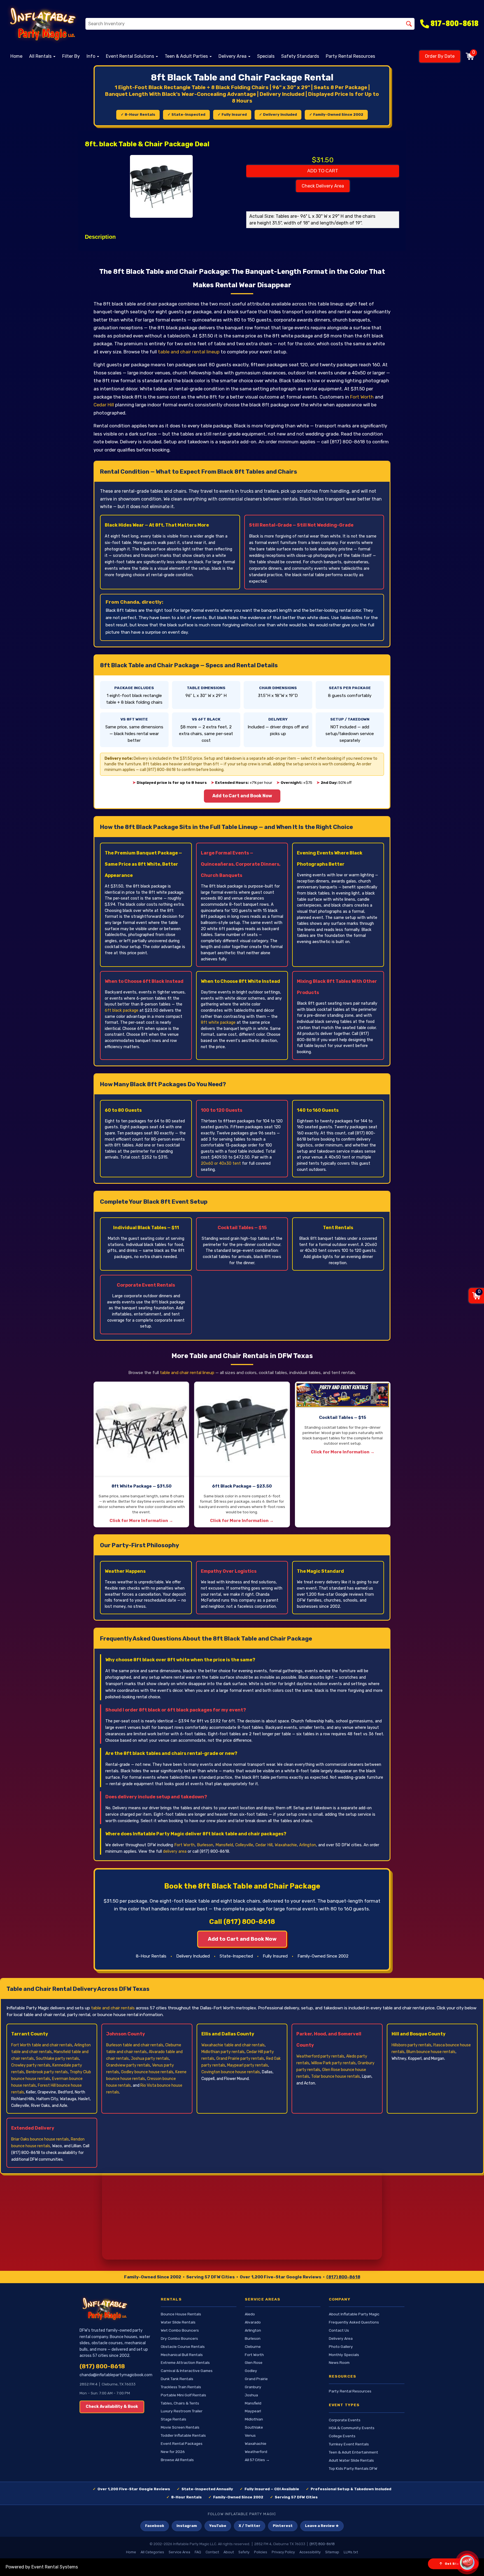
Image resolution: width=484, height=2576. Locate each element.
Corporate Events (345, 2420)
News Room (339, 2362)
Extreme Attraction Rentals (185, 2362)
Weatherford (256, 2452)
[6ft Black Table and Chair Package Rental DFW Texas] (242, 1429)
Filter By (71, 56)
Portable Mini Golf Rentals (183, 2395)
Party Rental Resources (350, 56)
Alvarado (253, 2322)
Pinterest (283, 2526)
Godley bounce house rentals (147, 2072)
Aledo (250, 2314)
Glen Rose (254, 2362)
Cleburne (253, 2346)
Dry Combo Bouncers (179, 2338)
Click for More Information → (141, 1521)
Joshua (251, 2395)
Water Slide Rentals (178, 2322)
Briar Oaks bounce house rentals (40, 2139)
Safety (244, 2552)
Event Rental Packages (182, 2443)
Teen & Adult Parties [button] (187, 56)
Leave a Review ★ (322, 2526)
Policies (261, 2552)
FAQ (198, 2552)
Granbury (253, 2387)
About (229, 2552)
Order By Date (440, 56)
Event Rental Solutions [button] (131, 56)
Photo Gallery (341, 2346)
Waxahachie (286, 1845)
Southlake (254, 2427)
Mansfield (224, 1845)
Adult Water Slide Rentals (351, 2460)
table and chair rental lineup (189, 352)
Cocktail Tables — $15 (242, 1228)
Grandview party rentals (128, 2065)
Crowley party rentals (31, 2065)
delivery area (175, 1851)
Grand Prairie (256, 2379)
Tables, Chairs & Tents (180, 2403)
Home (16, 56)
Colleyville (244, 1845)
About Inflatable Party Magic (354, 2314)
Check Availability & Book (112, 2407)
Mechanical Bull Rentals (182, 2355)
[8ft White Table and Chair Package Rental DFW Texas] (141, 1429)
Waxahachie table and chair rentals (233, 2045)
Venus (250, 2435)
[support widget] (467, 2563)
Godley (251, 2371)
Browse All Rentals (177, 2460)
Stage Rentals (174, 2419)
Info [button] (91, 56)
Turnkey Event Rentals (349, 2444)
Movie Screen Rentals (180, 2427)
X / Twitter (250, 2526)
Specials (266, 56)
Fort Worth (362, 397)
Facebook (155, 2526)
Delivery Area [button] (233, 56)
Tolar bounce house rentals (336, 2076)
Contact (212, 2552)
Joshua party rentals (150, 2059)
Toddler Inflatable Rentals (183, 2435)
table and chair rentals (113, 2008)
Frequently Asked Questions (354, 2322)
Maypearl (253, 2411)
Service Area (179, 2552)
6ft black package (122, 1010)
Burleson (205, 1845)
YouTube (218, 2526)
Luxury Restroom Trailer (182, 2411)
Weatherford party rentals (320, 2056)
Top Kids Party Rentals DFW (353, 2468)
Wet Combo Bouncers (180, 2330)
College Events (342, 2436)
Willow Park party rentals (333, 2063)
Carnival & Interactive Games (187, 2371)
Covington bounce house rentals (231, 2072)
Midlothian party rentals (223, 2052)
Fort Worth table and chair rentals (42, 2045)
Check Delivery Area (323, 186)
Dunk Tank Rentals (177, 2379)
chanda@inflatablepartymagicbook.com (116, 2375)
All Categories (152, 2552)
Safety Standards (300, 56)
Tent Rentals (338, 1228)
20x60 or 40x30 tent (221, 1163)
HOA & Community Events (352, 2428)
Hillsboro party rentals (411, 2045)
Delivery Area (341, 2338)
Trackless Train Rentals (181, 2387)
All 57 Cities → (257, 2460)
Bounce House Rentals (181, 2314)
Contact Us (339, 2330)
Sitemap (332, 2552)
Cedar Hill (104, 405)
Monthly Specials (344, 2355)
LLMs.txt (351, 2552)
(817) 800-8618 (343, 2277)
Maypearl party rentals (248, 2065)
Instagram (187, 2526)
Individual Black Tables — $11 (146, 1228)
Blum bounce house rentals (431, 2052)
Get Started (456, 2564)
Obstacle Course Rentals (183, 2346)
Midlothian (254, 2419)
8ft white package (218, 1022)
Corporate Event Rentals (146, 1285)
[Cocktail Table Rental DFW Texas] (343, 1395)
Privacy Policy (283, 2552)
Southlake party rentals (57, 2059)
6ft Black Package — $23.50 (242, 1486)
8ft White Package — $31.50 (141, 1486)
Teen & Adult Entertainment (353, 2452)
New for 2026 (173, 2452)
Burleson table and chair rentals (135, 2045)
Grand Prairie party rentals (240, 2059)
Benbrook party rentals (47, 2072)
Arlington (308, 1845)
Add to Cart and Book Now (242, 796)
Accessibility (310, 2552)
